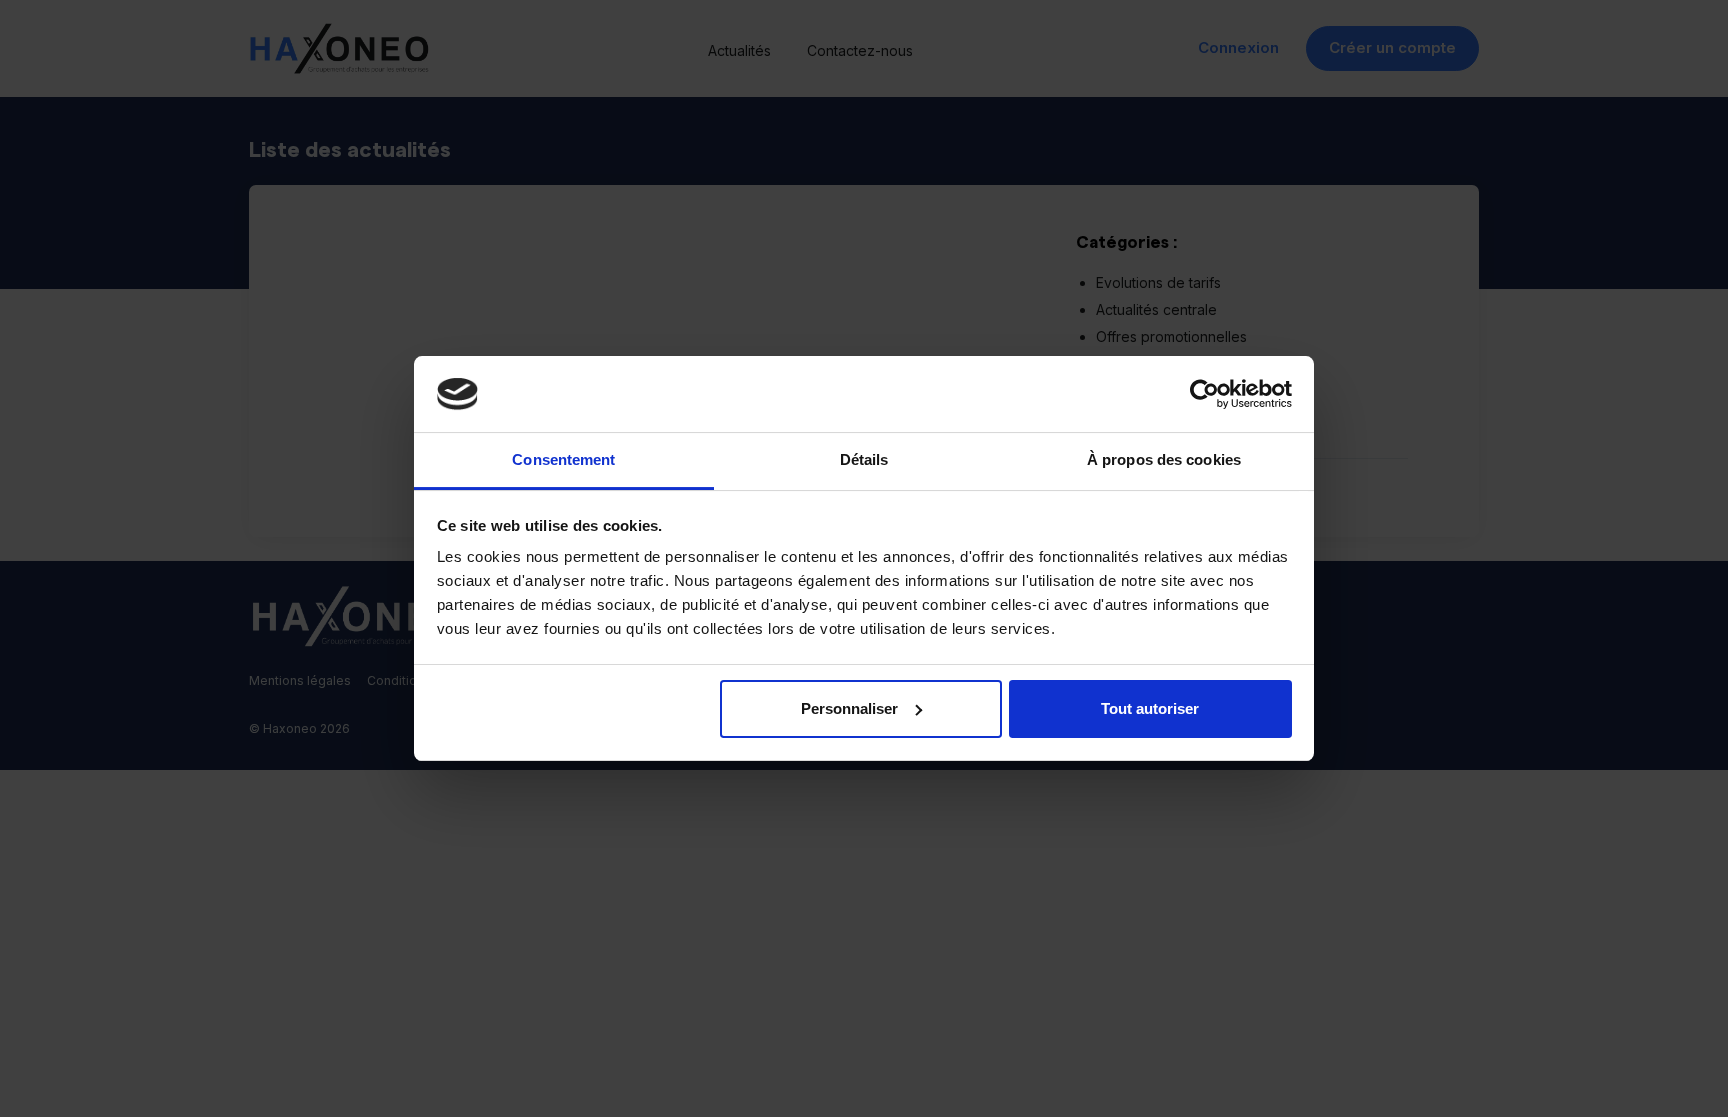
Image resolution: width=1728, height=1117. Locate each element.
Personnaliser (849, 708)
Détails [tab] (864, 459)
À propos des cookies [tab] (1164, 459)
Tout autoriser (1150, 708)
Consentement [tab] (563, 459)
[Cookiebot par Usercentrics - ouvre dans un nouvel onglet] (1204, 394)
